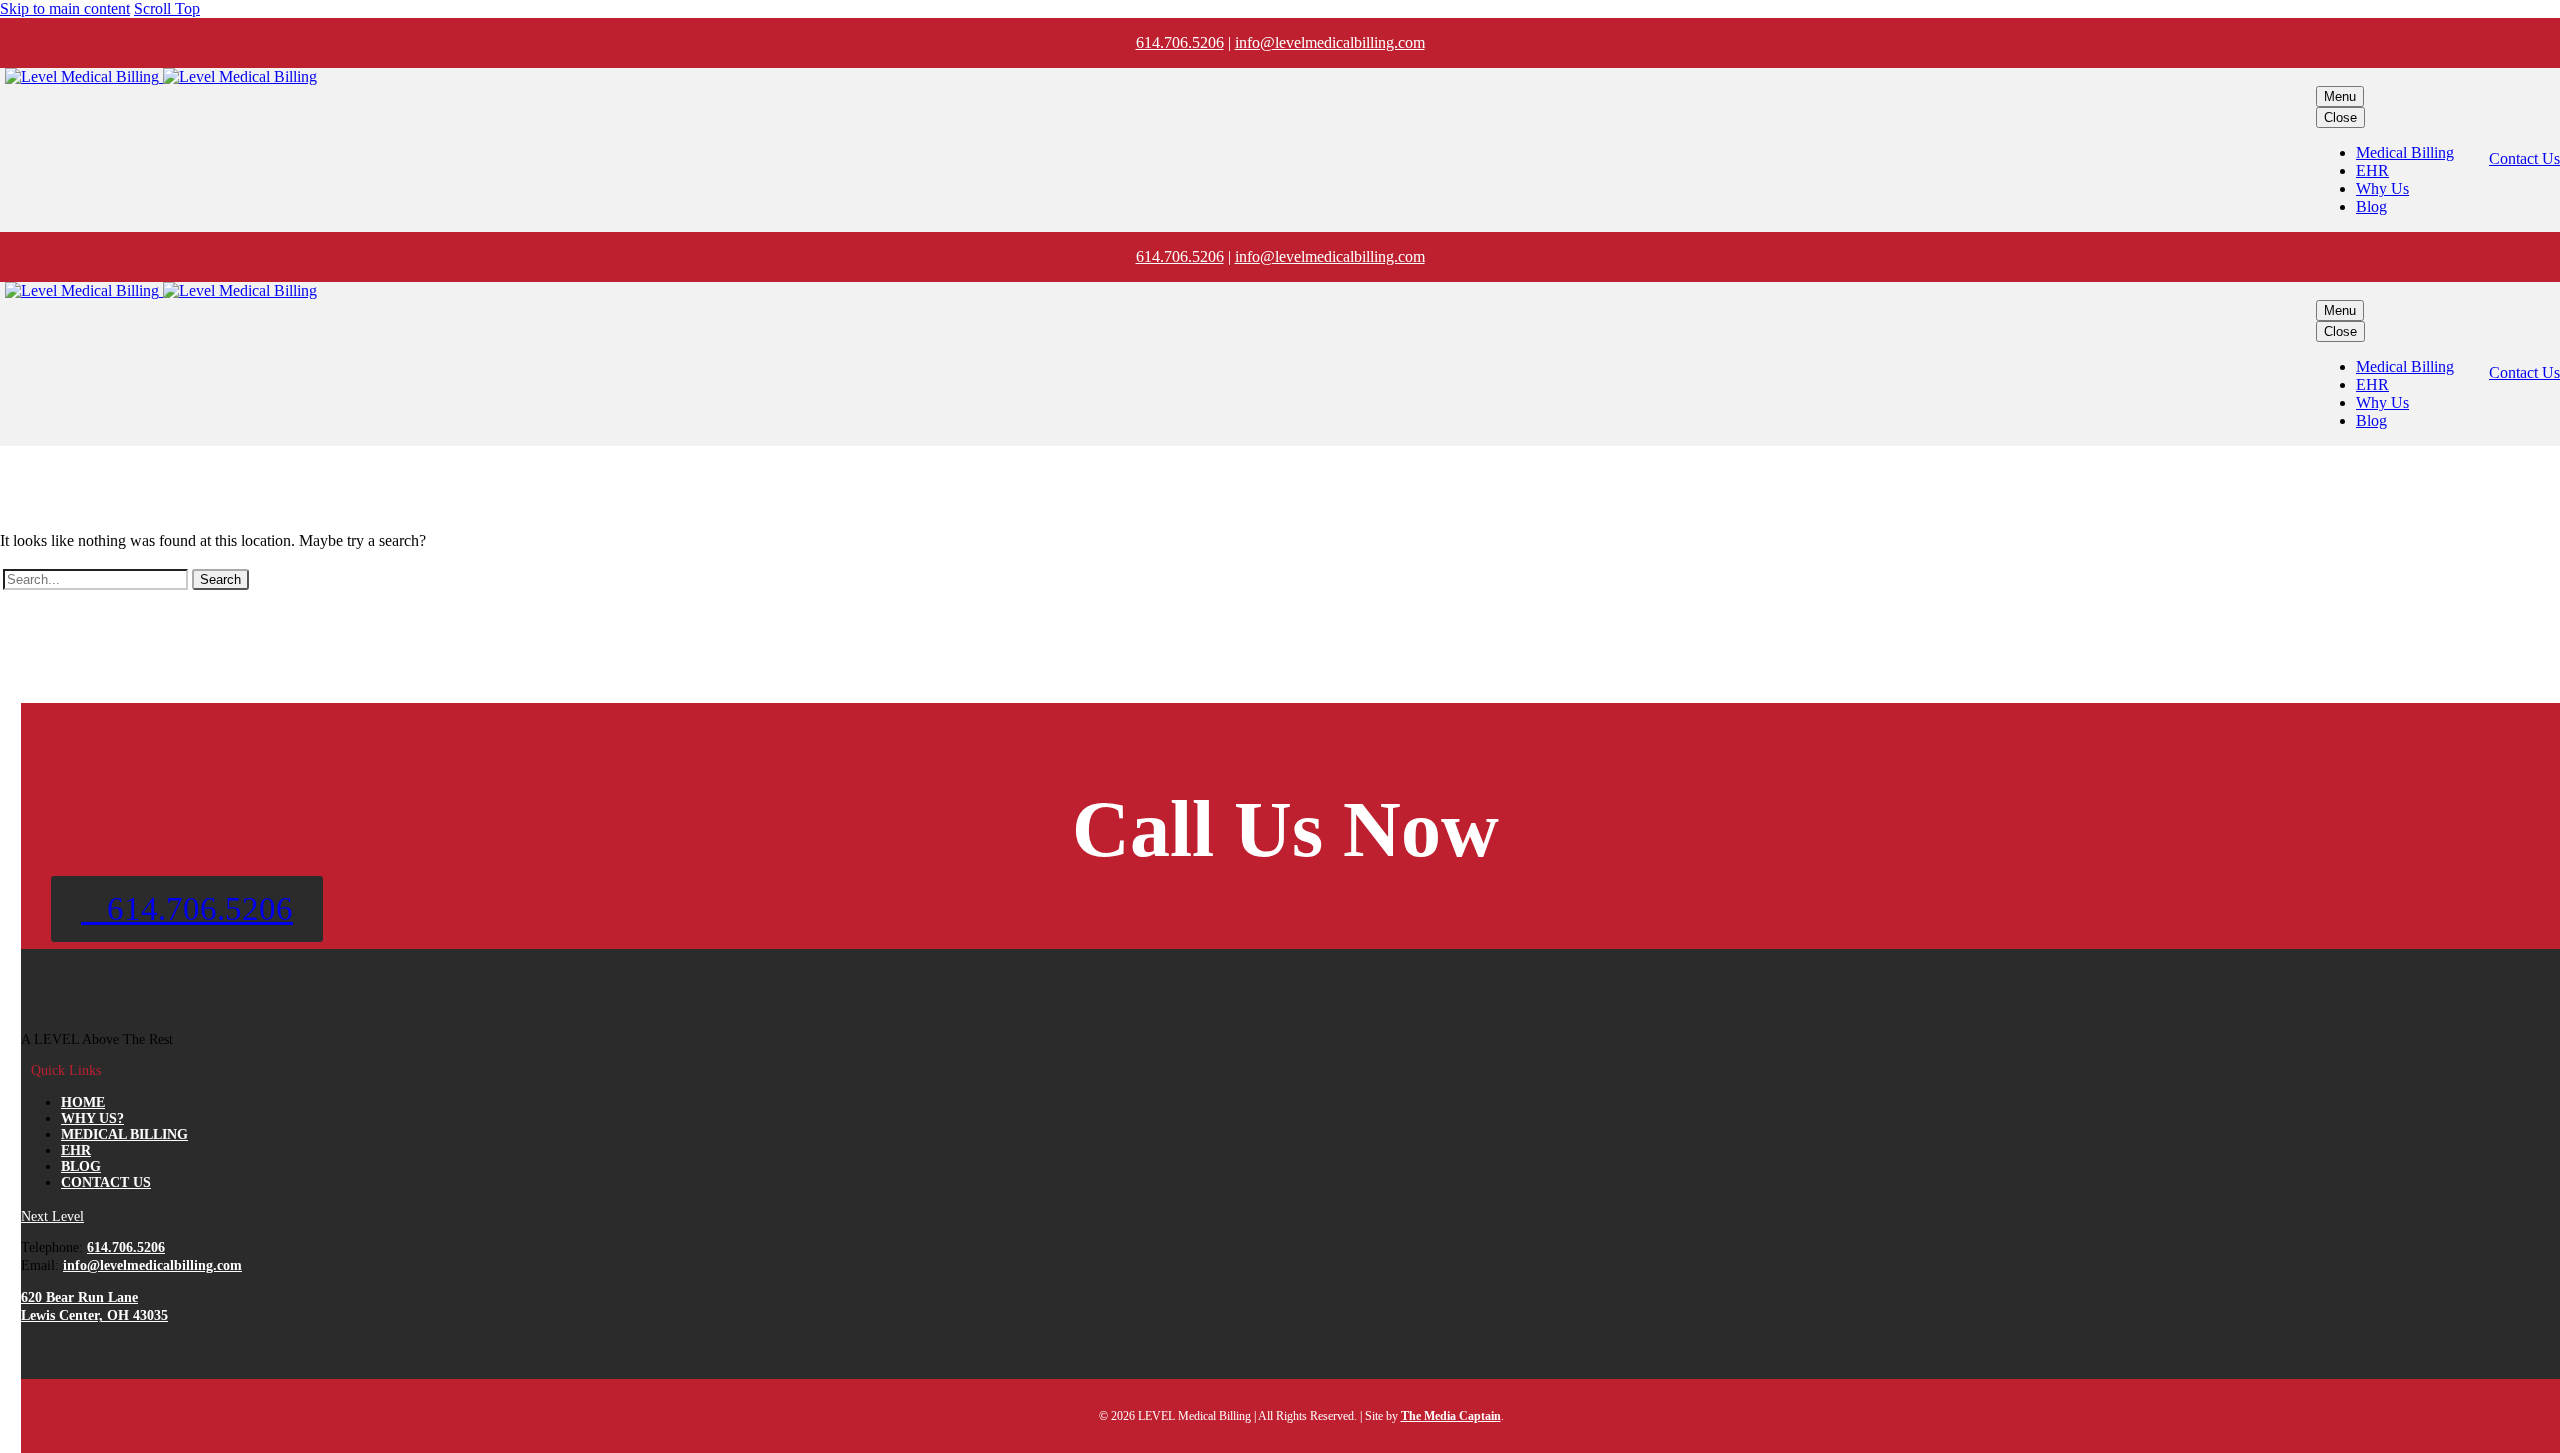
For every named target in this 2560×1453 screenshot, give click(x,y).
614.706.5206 (1180, 42)
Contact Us (2524, 158)
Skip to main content (65, 8)
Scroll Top (167, 8)
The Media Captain (1451, 1416)
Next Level (52, 1216)
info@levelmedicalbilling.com (1330, 42)
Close (2340, 117)
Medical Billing (2405, 152)
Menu (2340, 96)
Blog (2371, 206)
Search (220, 579)
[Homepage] (161, 76)
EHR (2372, 170)
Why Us (2382, 188)
